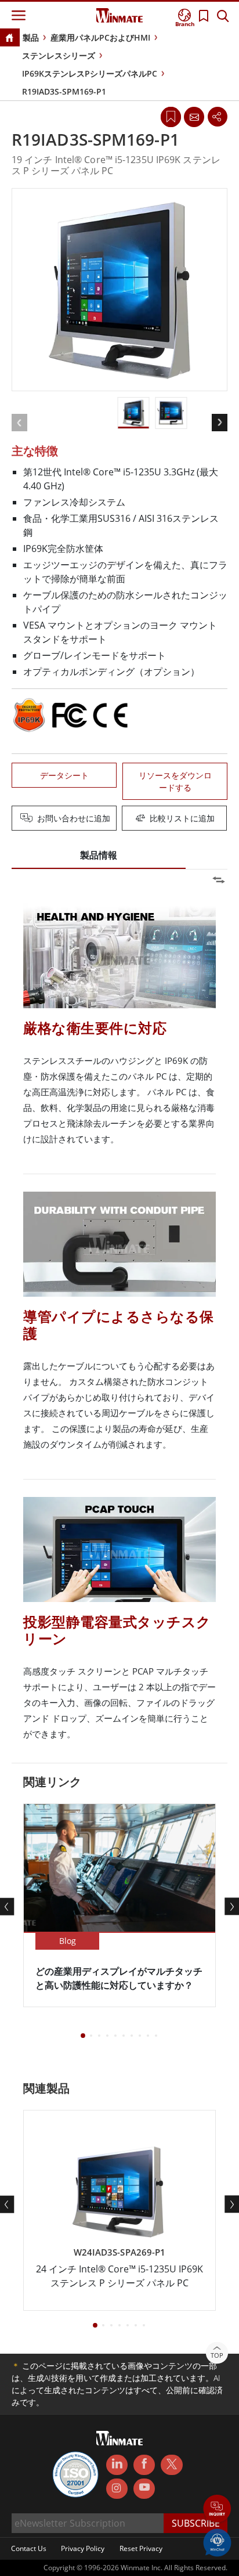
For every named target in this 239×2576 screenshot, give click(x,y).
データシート (64, 775)
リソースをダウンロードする (175, 781)
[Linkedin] (117, 2465)
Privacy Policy (83, 2548)
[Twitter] (171, 2464)
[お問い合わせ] (194, 117)
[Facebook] (144, 2465)
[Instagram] (117, 2489)
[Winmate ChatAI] (217, 2542)
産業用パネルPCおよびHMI (100, 37)
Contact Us (29, 2548)
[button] (217, 2510)
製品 (31, 37)
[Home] (9, 39)
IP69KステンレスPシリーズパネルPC (90, 73)
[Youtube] (144, 2489)
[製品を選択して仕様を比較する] (121, 819)
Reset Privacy (141, 2548)
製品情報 (99, 855)
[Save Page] (171, 116)
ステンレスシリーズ (59, 55)
